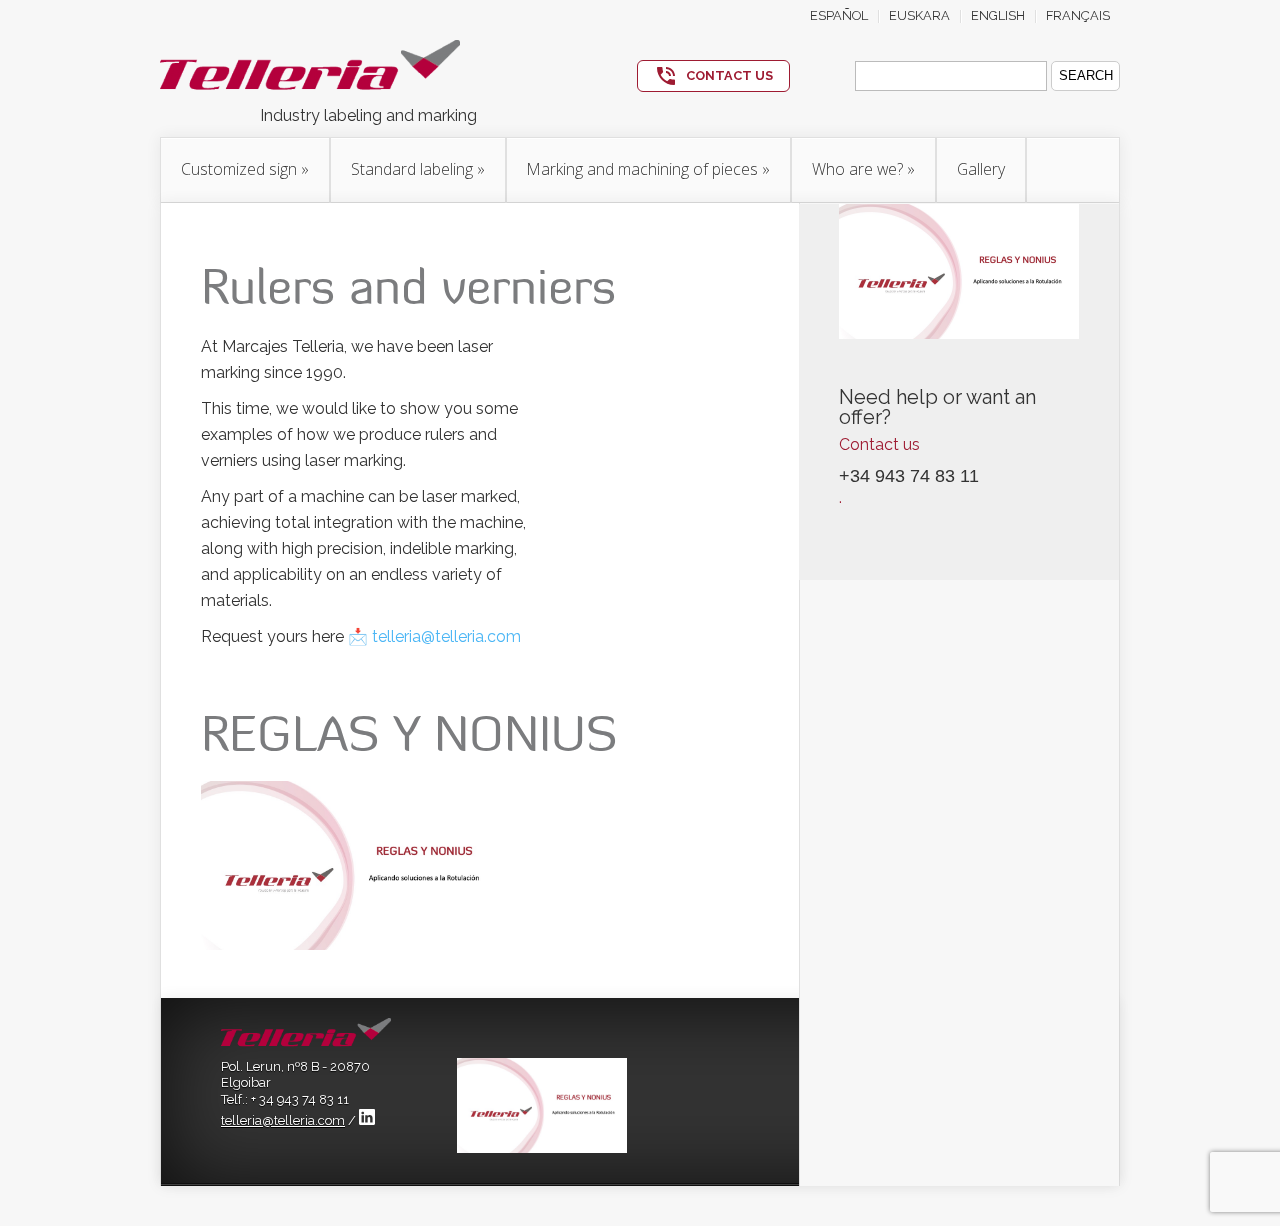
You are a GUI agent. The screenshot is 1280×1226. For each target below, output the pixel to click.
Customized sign (245, 169)
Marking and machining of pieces (648, 169)
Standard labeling (418, 169)
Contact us (879, 444)
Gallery (981, 169)
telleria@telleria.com (283, 1120)
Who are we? (863, 169)
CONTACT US (729, 75)
